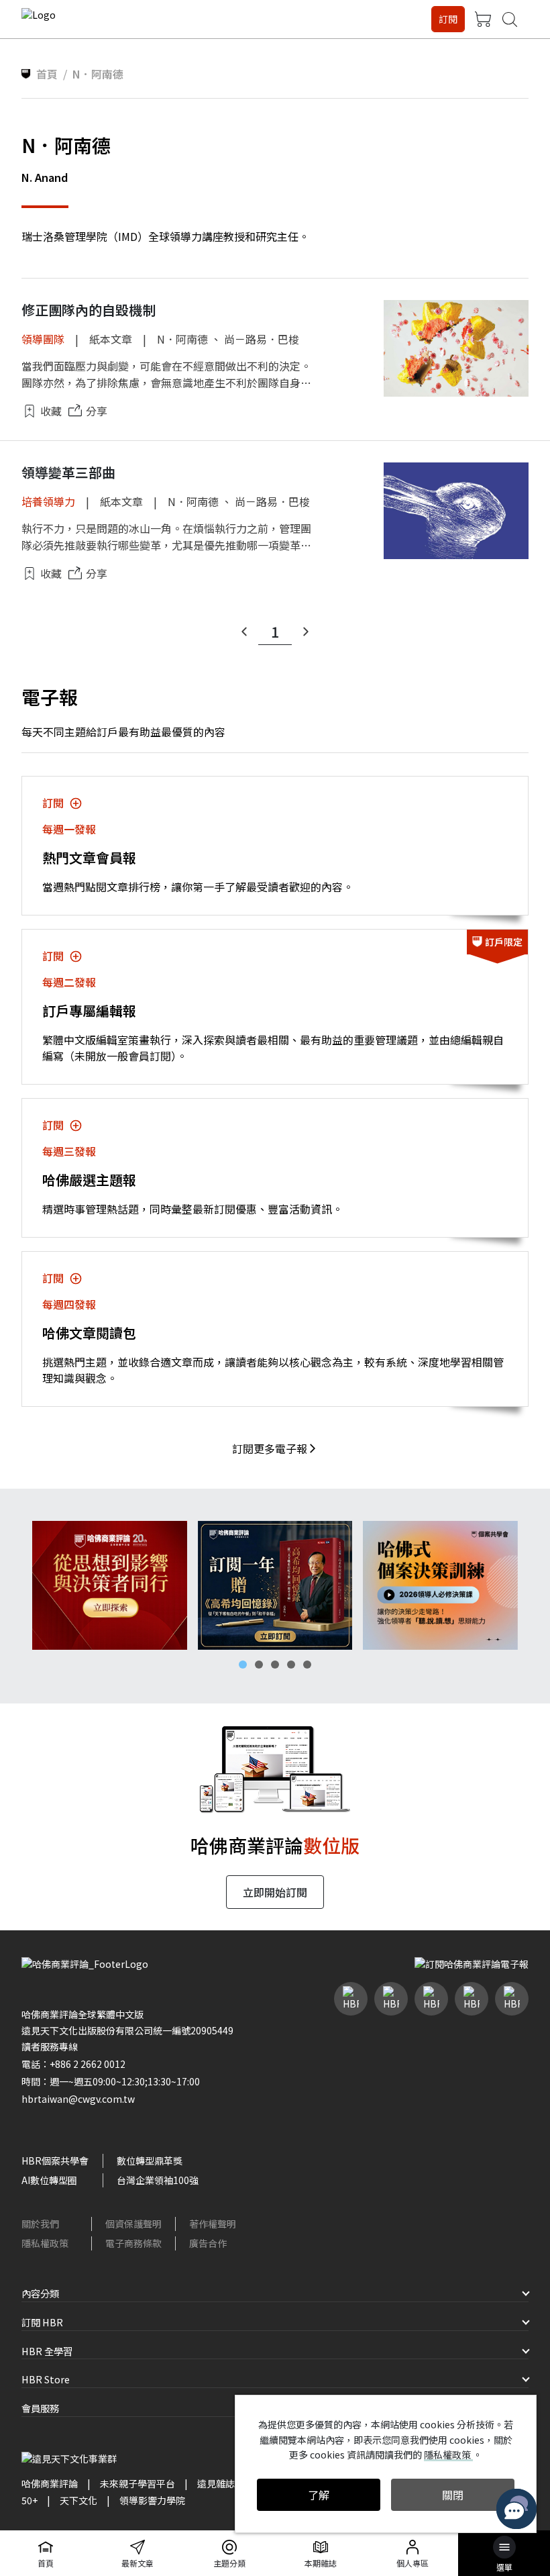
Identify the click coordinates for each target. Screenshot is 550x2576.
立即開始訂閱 (275, 1892)
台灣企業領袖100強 (158, 2180)
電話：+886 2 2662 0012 (73, 2064)
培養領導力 (48, 501)
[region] (275, 1585)
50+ (30, 2500)
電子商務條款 (133, 2243)
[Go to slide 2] (259, 1665)
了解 (319, 2495)
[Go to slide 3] (275, 1665)
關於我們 (40, 2224)
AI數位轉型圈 (49, 2180)
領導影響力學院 (152, 2500)
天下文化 (78, 2500)
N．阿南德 (182, 339)
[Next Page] (306, 632)
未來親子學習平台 (137, 2483)
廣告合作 (208, 2243)
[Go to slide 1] (243, 1665)
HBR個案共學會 (55, 2161)
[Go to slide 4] (291, 1665)
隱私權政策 (45, 2243)
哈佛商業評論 (50, 2483)
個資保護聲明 (133, 2224)
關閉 (453, 2495)
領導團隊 (43, 339)
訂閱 (448, 19)
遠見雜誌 (216, 2483)
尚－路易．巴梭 (262, 339)
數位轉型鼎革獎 (150, 2161)
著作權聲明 (213, 2224)
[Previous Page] (244, 632)
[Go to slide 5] (307, 1665)
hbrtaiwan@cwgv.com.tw (78, 2099)
